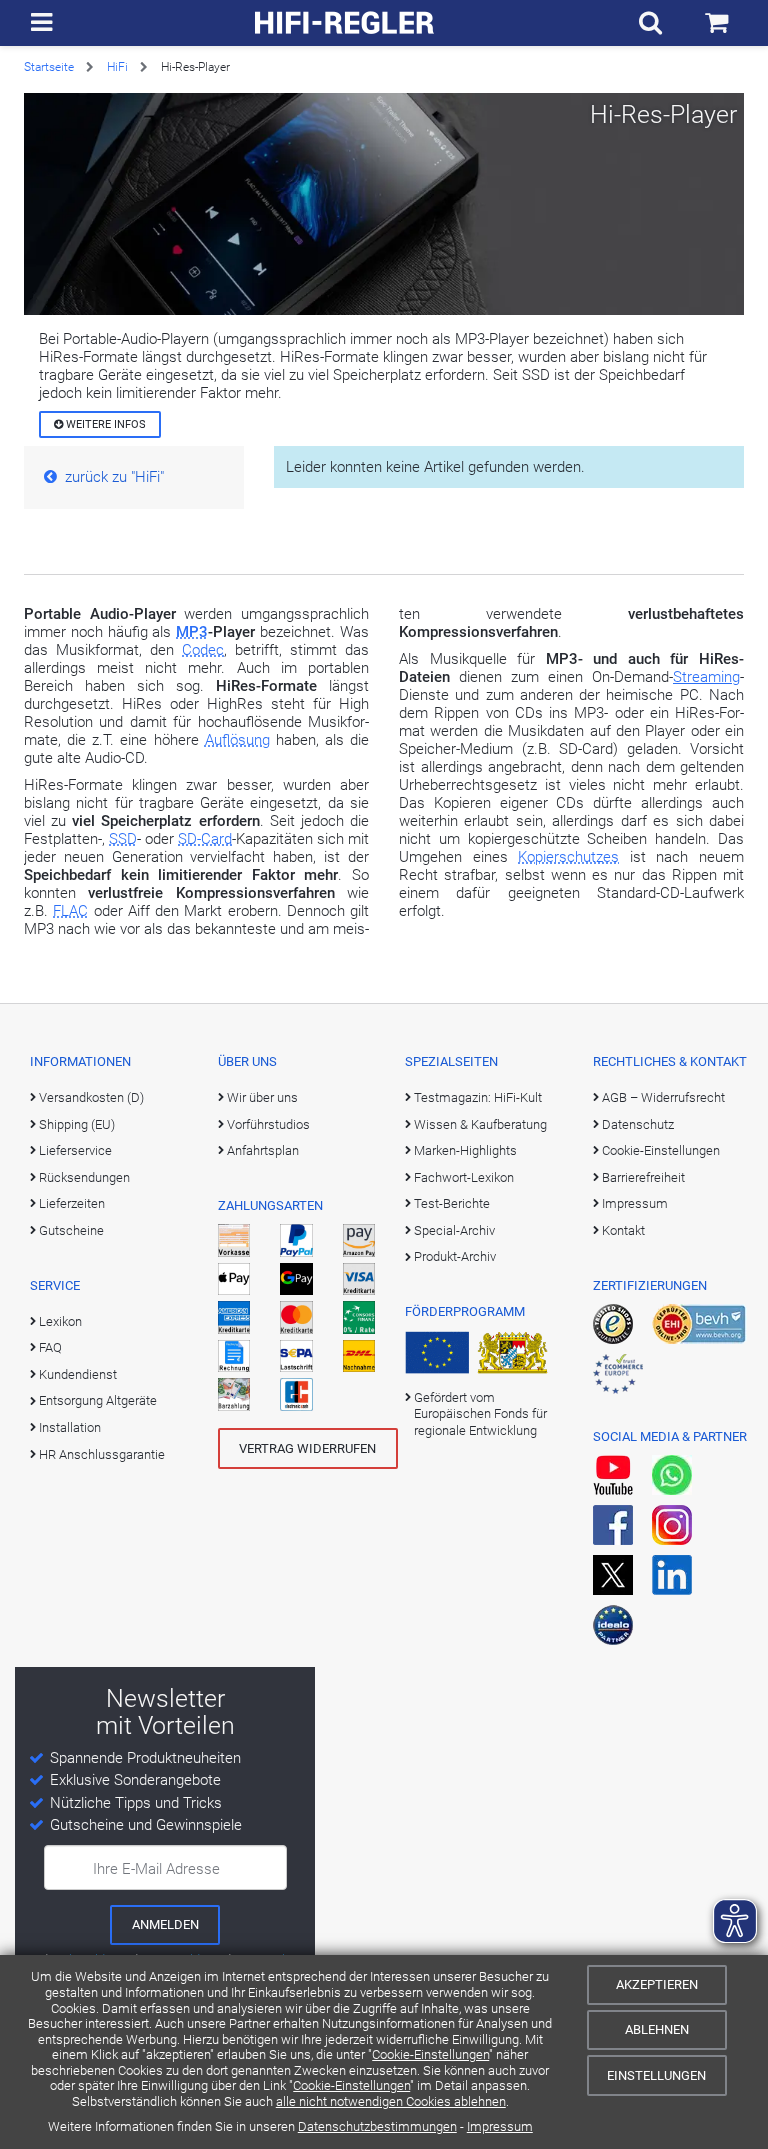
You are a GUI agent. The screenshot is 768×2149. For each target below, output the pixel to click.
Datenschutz (638, 1124)
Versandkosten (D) (91, 1097)
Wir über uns (262, 1097)
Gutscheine (71, 1230)
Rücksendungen (84, 1177)
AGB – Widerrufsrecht (663, 1097)
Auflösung (237, 740)
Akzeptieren (657, 1984)
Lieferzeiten (72, 1203)
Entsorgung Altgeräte (98, 1400)
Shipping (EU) (77, 1124)
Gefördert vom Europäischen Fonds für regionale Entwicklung (480, 1414)
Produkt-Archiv (455, 1256)
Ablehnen (657, 2029)
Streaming (706, 677)
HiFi (117, 67)
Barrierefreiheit (643, 1177)
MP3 (192, 632)
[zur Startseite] (345, 23)
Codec (203, 650)
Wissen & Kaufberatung (480, 1124)
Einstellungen (656, 2075)
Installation (70, 1427)
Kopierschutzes (568, 857)
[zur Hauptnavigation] (41, 23)
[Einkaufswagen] (716, 23)
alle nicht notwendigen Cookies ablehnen (391, 2101)
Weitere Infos (104, 424)
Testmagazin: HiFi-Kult (478, 1097)
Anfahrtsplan (263, 1150)
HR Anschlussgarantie (102, 1454)
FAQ (50, 1347)
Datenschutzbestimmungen (377, 2126)
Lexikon (60, 1321)
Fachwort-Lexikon (464, 1177)
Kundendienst (78, 1374)
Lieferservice (75, 1150)
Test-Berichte (452, 1203)
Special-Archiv (454, 1230)
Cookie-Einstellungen (430, 2054)
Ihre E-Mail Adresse (156, 1869)
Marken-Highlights (465, 1150)
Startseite (49, 67)
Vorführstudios (268, 1124)
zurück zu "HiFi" (114, 477)
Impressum (500, 2126)
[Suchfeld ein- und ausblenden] (650, 23)
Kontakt (623, 1230)
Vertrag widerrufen (307, 1448)
